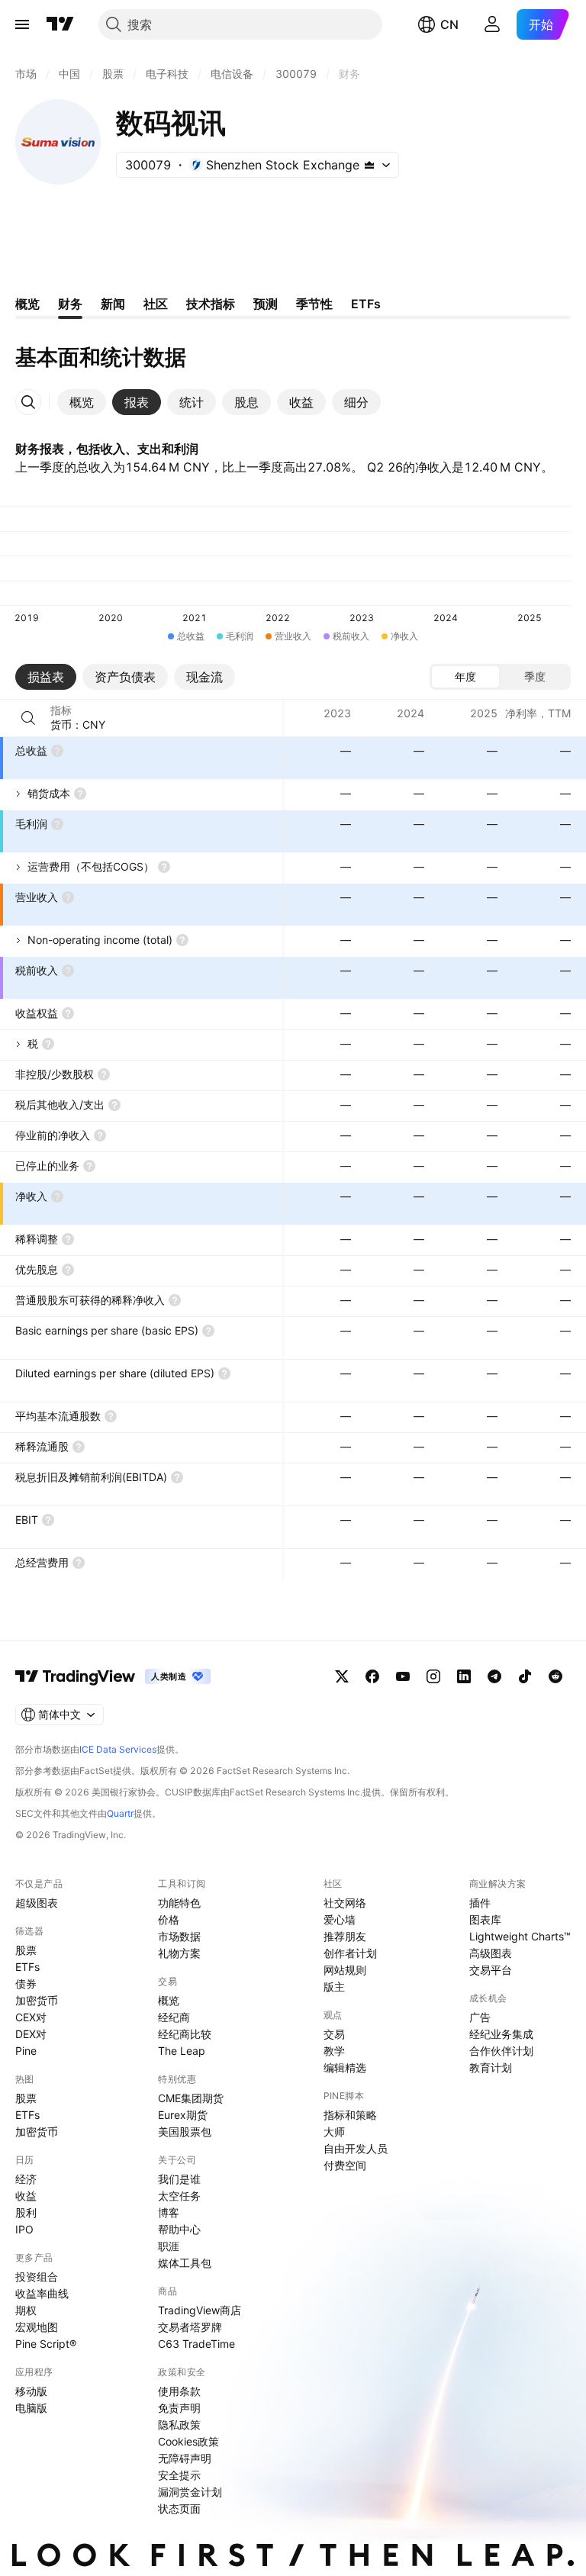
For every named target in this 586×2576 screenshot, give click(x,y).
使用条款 (179, 2391)
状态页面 (179, 2508)
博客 (169, 2212)
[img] (369, 165)
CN (449, 24)
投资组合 (37, 2277)
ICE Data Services (118, 1749)
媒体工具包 (185, 2263)
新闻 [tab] (113, 304)
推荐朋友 (345, 1936)
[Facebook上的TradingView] (372, 1676)
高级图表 (491, 1953)
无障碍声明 (185, 2458)
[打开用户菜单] (492, 24)
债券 (26, 1984)
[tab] (82, 402)
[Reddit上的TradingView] (555, 1676)
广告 (480, 2017)
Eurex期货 (183, 2115)
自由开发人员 (356, 2148)
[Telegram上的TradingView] (494, 1676)
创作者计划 (350, 1953)
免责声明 (179, 2408)
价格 (169, 1919)
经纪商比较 (185, 2034)
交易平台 (491, 1970)
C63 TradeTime (196, 2344)
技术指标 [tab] (211, 304)
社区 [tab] (156, 304)
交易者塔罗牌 (190, 2327)
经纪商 (174, 2017)
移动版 (31, 2391)
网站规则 (345, 1970)
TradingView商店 (200, 2310)
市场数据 (179, 1936)
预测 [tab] (266, 304)
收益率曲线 (42, 2293)
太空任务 (179, 2196)
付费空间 (345, 2165)
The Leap (182, 2051)
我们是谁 (179, 2179)
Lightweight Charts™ (520, 1936)
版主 (334, 1987)
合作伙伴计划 (501, 2051)
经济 (26, 2179)
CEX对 (31, 2017)
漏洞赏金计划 (190, 2492)
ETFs (27, 1967)
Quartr (120, 1813)
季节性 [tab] (314, 304)
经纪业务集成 (501, 2034)
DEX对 (31, 2034)
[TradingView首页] (60, 24)
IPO (24, 2229)
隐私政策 (179, 2425)
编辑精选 (345, 2067)
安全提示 (179, 2475)
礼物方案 (179, 1953)
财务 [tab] (70, 304)
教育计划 (491, 2067)
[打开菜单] (22, 24)
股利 (26, 2212)
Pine (26, 2051)
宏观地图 (37, 2327)
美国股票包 (185, 2132)
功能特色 (179, 1903)
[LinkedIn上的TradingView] (464, 1676)
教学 (334, 2051)
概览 (169, 2000)
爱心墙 (340, 1919)
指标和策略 (350, 2115)
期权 (26, 2310)
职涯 (169, 2246)
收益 (26, 2196)
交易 (334, 2034)
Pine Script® (46, 2344)
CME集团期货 (191, 2098)
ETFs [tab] (366, 304)
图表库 (485, 1919)
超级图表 (37, 1903)
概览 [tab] (27, 304)
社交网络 (345, 1903)
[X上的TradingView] (342, 1676)
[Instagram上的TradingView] (433, 1676)
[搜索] (28, 718)
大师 (334, 2132)
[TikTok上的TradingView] (525, 1676)
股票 (26, 1950)
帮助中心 (179, 2229)
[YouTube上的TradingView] (403, 1676)
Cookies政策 (188, 2441)
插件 (480, 1903)
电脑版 (31, 2408)
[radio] (465, 677)
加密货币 (37, 2000)
